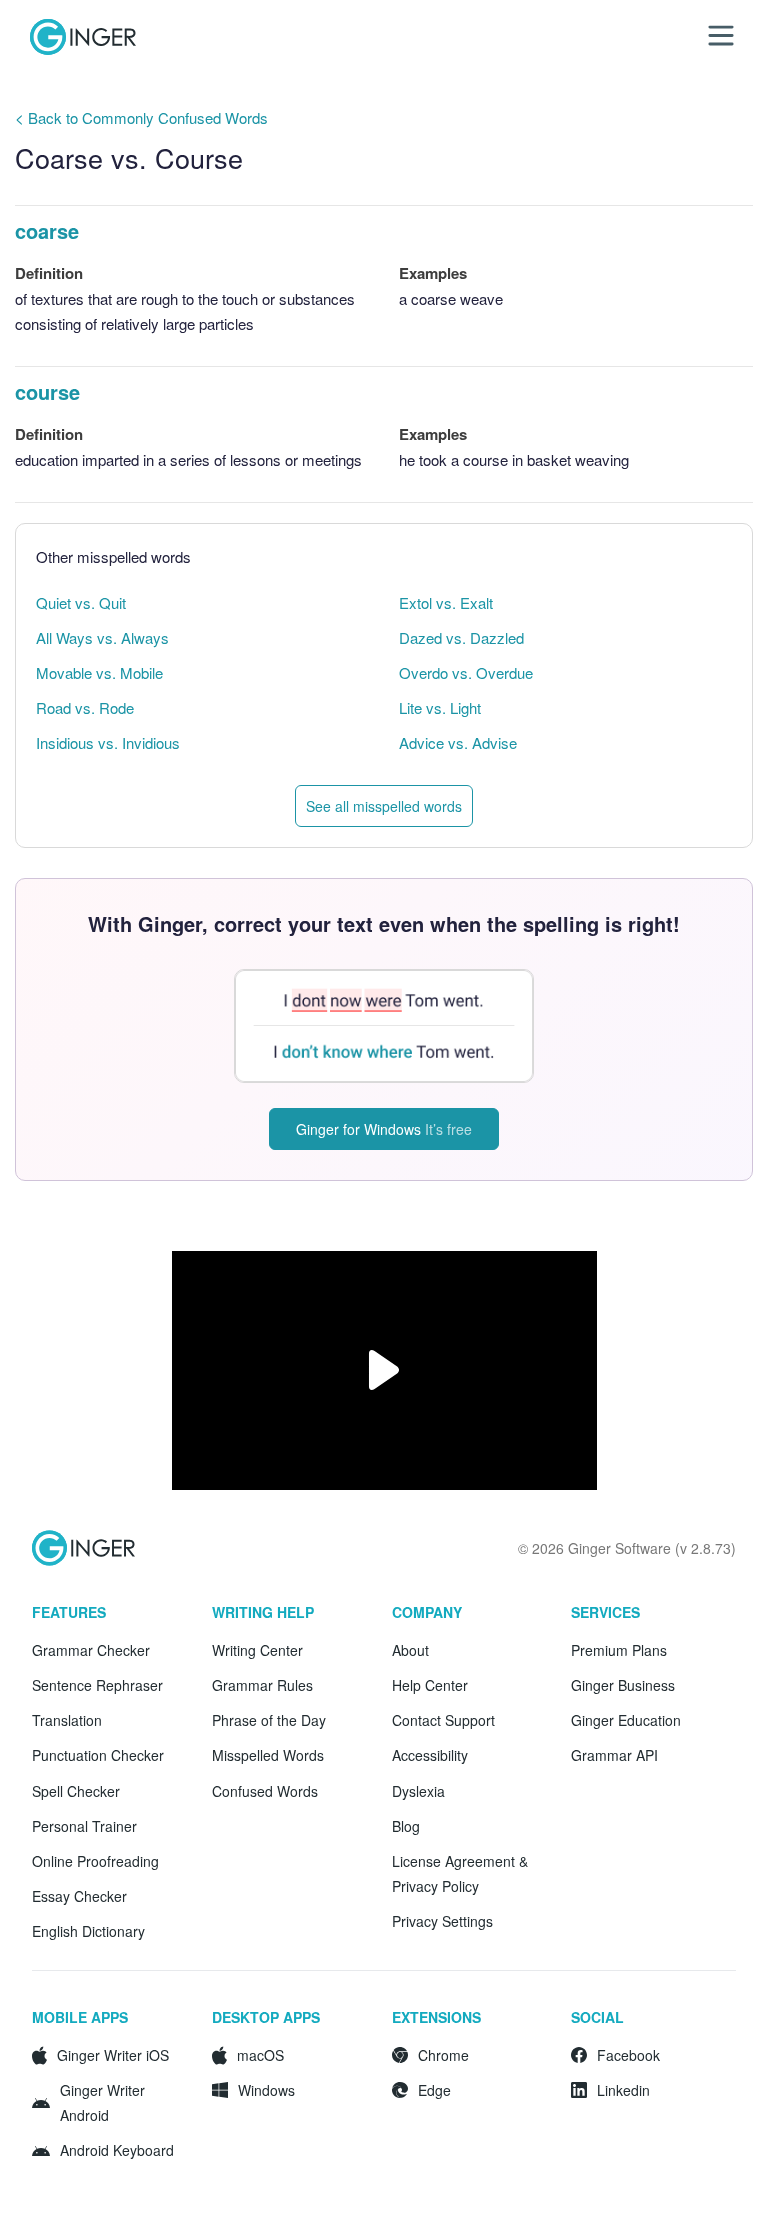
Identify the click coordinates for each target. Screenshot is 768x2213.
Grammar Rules (262, 1685)
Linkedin (623, 2090)
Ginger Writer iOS (113, 2055)
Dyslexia (418, 1791)
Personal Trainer (84, 1826)
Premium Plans (619, 1650)
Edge (434, 2090)
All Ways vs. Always (102, 637)
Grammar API (614, 1755)
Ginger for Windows (384, 1129)
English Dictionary (88, 1931)
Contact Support (443, 1720)
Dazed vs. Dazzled (461, 637)
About (410, 1650)
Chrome (443, 2055)
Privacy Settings (442, 1921)
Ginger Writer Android (102, 2102)
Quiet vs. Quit (81, 602)
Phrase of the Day (269, 1720)
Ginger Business (623, 1685)
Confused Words (265, 1791)
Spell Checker (76, 1791)
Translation (67, 1720)
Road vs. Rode (85, 707)
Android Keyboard (117, 2150)
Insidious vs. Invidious (108, 742)
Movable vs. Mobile (99, 672)
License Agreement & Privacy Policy (460, 1873)
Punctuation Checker (98, 1755)
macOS (260, 2055)
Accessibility (430, 1755)
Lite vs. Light (440, 707)
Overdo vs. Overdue (466, 672)
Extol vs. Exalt (446, 602)
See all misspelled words (384, 806)
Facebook (628, 2055)
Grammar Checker (91, 1650)
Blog (406, 1826)
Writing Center (257, 1650)
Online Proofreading (95, 1861)
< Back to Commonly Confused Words (141, 117)
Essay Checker (79, 1896)
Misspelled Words (268, 1755)
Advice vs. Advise (458, 742)
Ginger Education (626, 1720)
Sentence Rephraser (97, 1685)
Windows (266, 2090)
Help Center (430, 1685)
